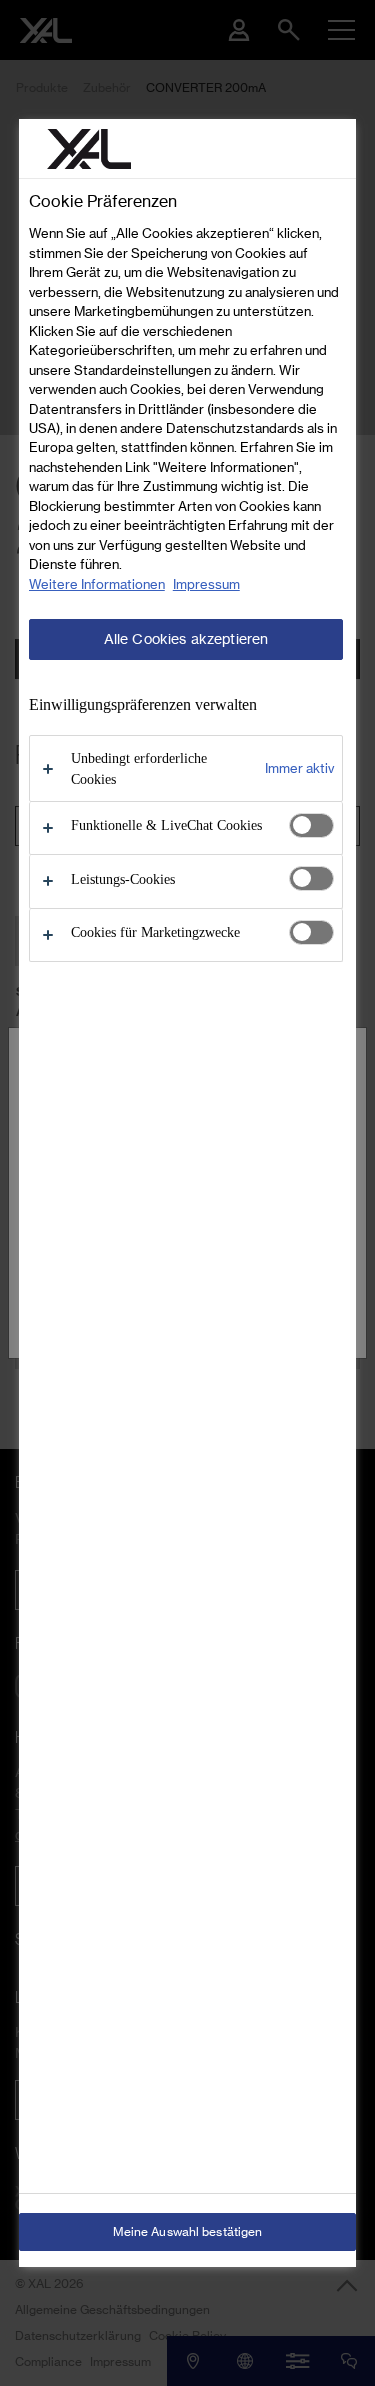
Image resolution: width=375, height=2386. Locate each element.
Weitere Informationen (97, 584)
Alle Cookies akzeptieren (186, 639)
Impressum (206, 584)
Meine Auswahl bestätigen (188, 2231)
